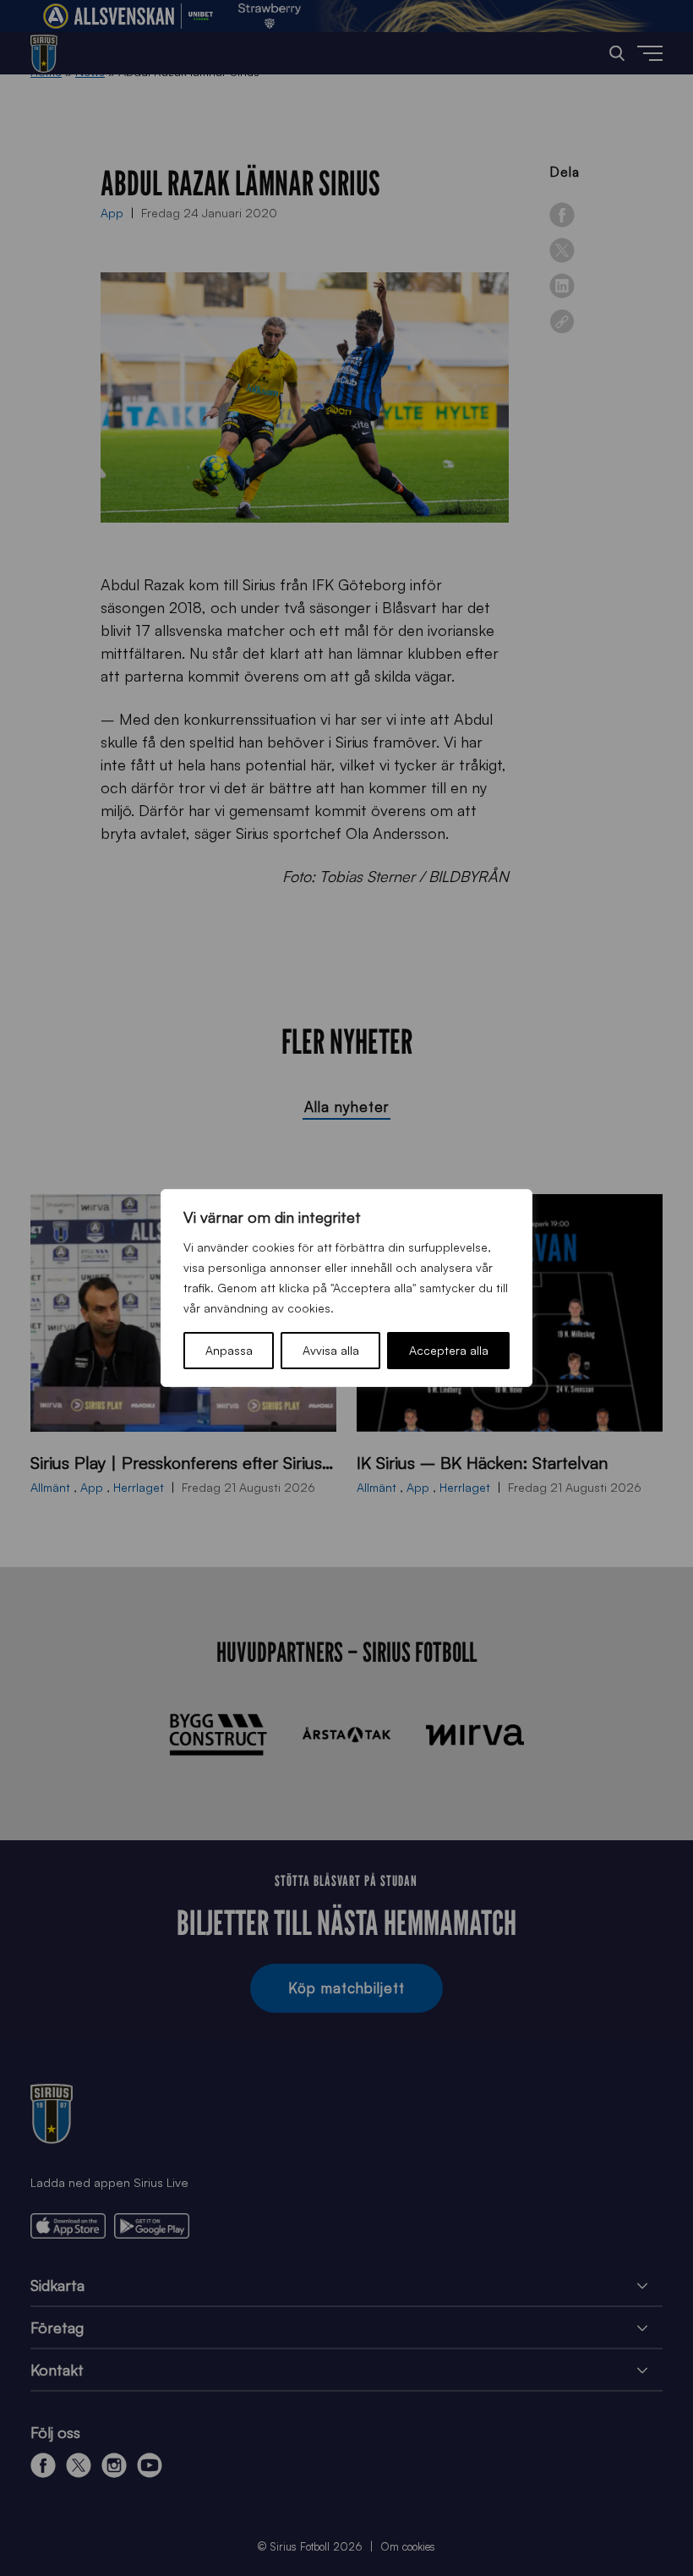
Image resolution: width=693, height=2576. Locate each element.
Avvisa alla (331, 1350)
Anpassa (229, 1350)
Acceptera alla (449, 1350)
